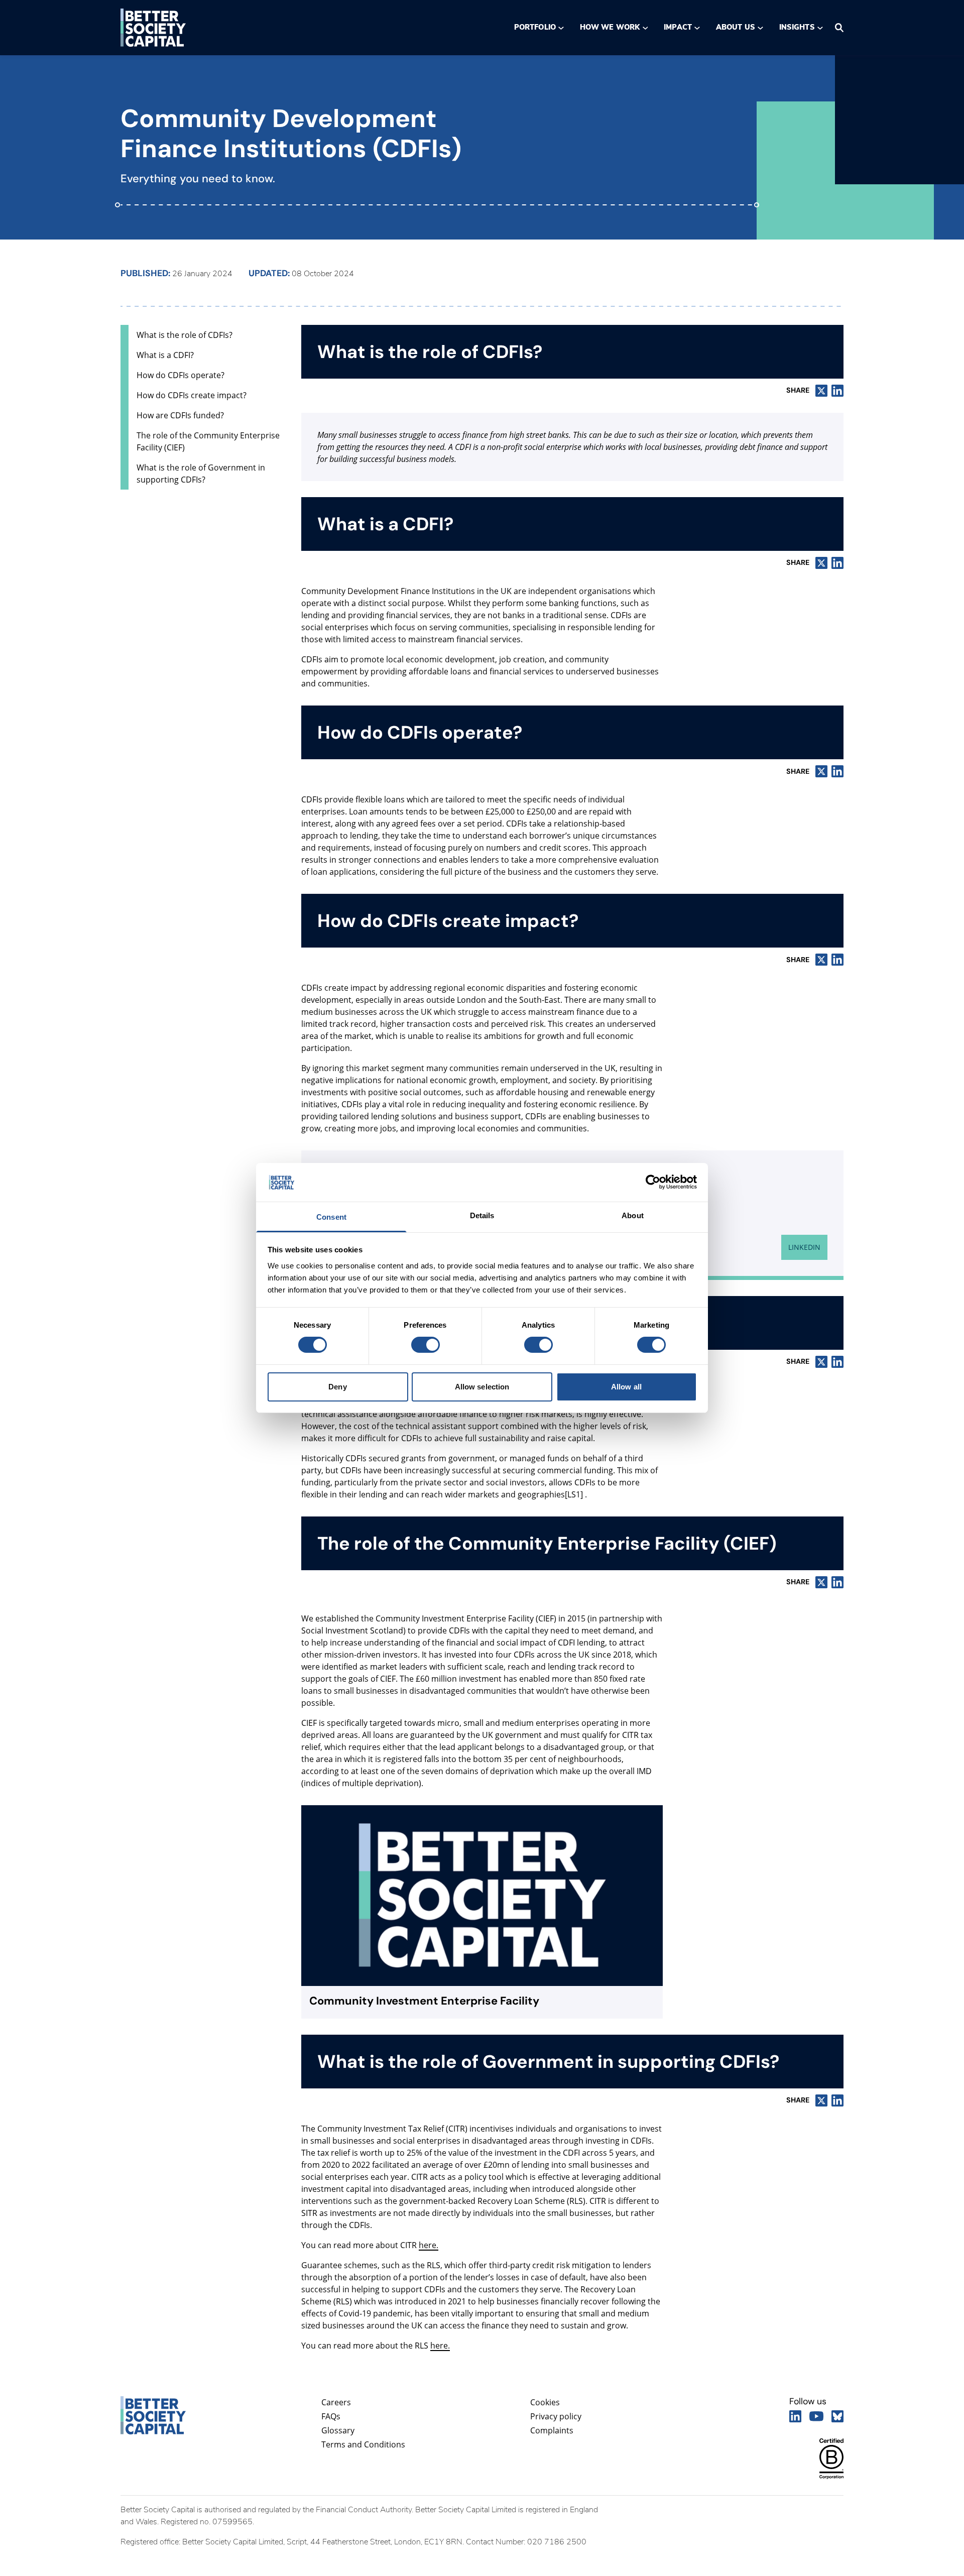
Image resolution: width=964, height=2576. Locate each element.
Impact (678, 27)
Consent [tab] (331, 1217)
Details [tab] (482, 1215)
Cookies (545, 2402)
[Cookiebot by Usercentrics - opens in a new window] (653, 1182)
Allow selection (482, 1387)
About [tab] (633, 1215)
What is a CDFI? (165, 355)
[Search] (839, 28)
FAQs (331, 2416)
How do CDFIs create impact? (192, 395)
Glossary (338, 2430)
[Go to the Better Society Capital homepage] (153, 28)
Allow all (626, 1387)
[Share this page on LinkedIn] (837, 391)
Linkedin (804, 1247)
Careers (336, 2402)
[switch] (425, 1345)
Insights (797, 27)
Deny (337, 1387)
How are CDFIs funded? (180, 415)
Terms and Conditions (363, 2444)
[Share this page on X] (821, 391)
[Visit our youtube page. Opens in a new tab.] (816, 2416)
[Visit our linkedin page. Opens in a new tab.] (795, 2416)
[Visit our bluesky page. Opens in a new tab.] (837, 2416)
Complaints (552, 2430)
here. (429, 2245)
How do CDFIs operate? (180, 375)
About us (736, 27)
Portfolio (535, 27)
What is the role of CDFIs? (185, 335)
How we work (610, 27)
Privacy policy (556, 2416)
